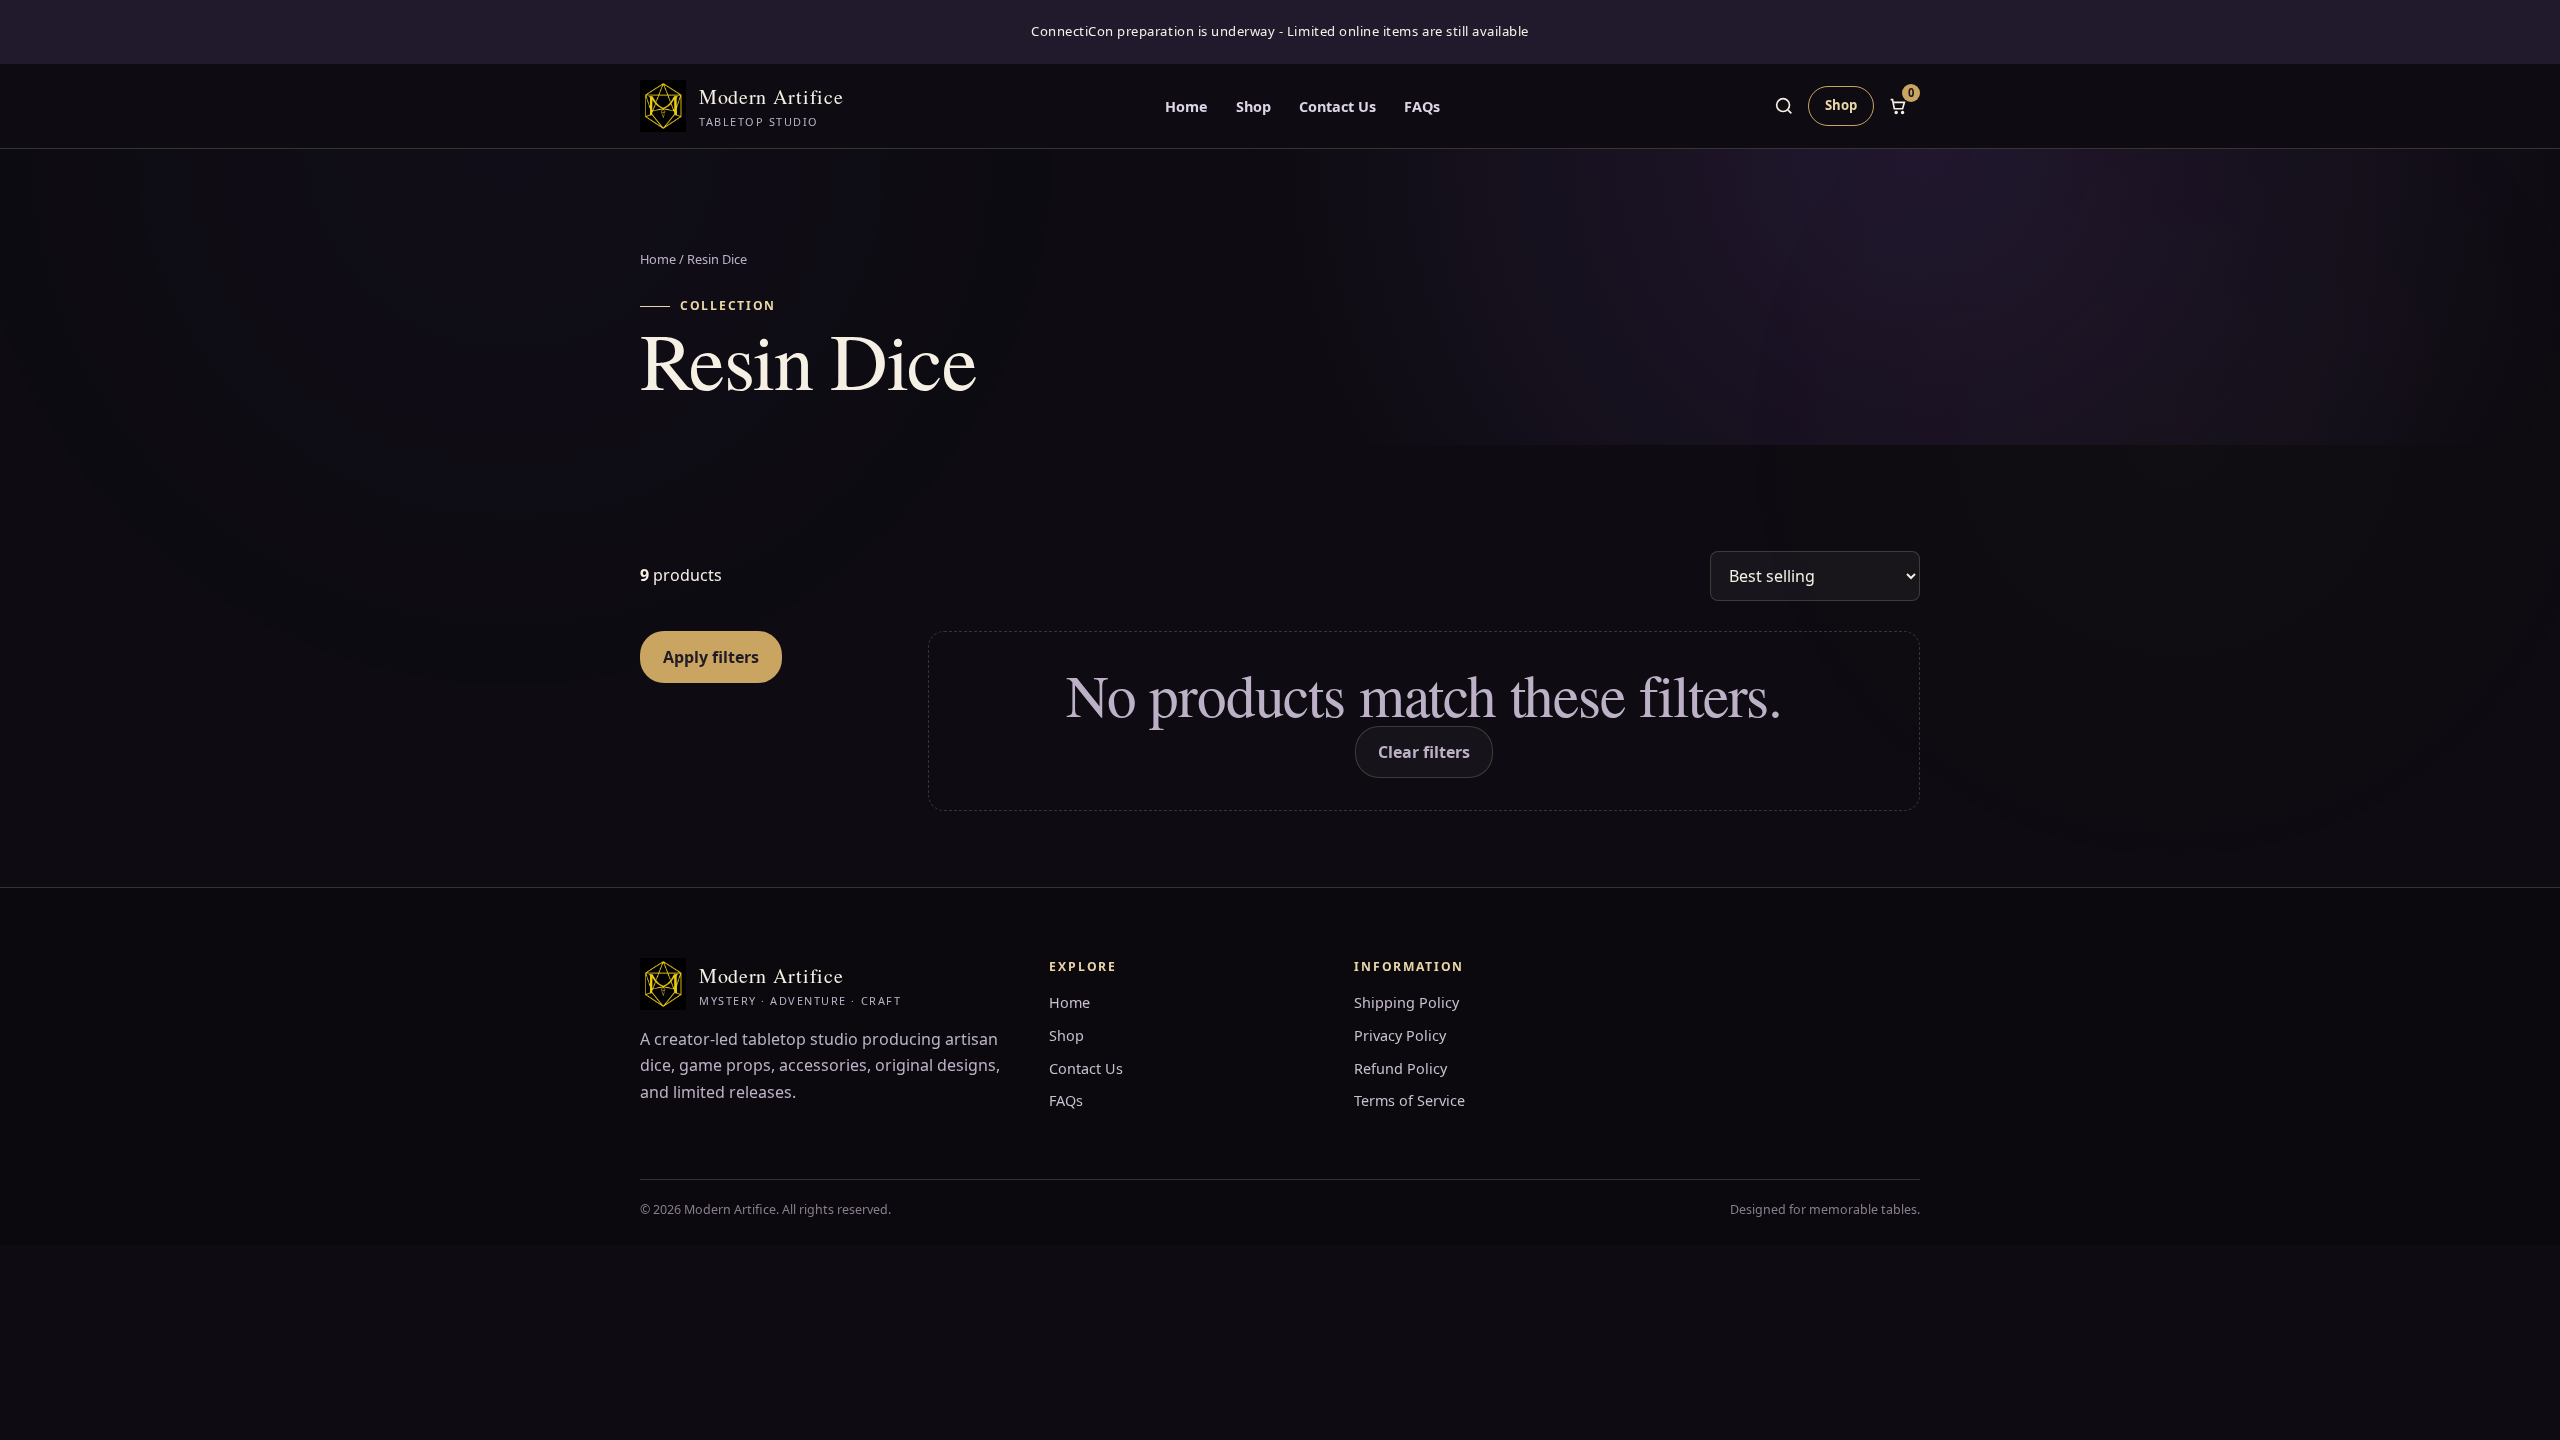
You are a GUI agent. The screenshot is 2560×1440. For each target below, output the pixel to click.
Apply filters (711, 657)
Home (1186, 106)
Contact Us (1337, 106)
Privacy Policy (1400, 1035)
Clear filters (1424, 752)
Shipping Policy (1406, 1002)
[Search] (1784, 106)
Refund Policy (1400, 1068)
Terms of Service (1409, 1100)
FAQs (1422, 106)
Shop (1253, 106)
